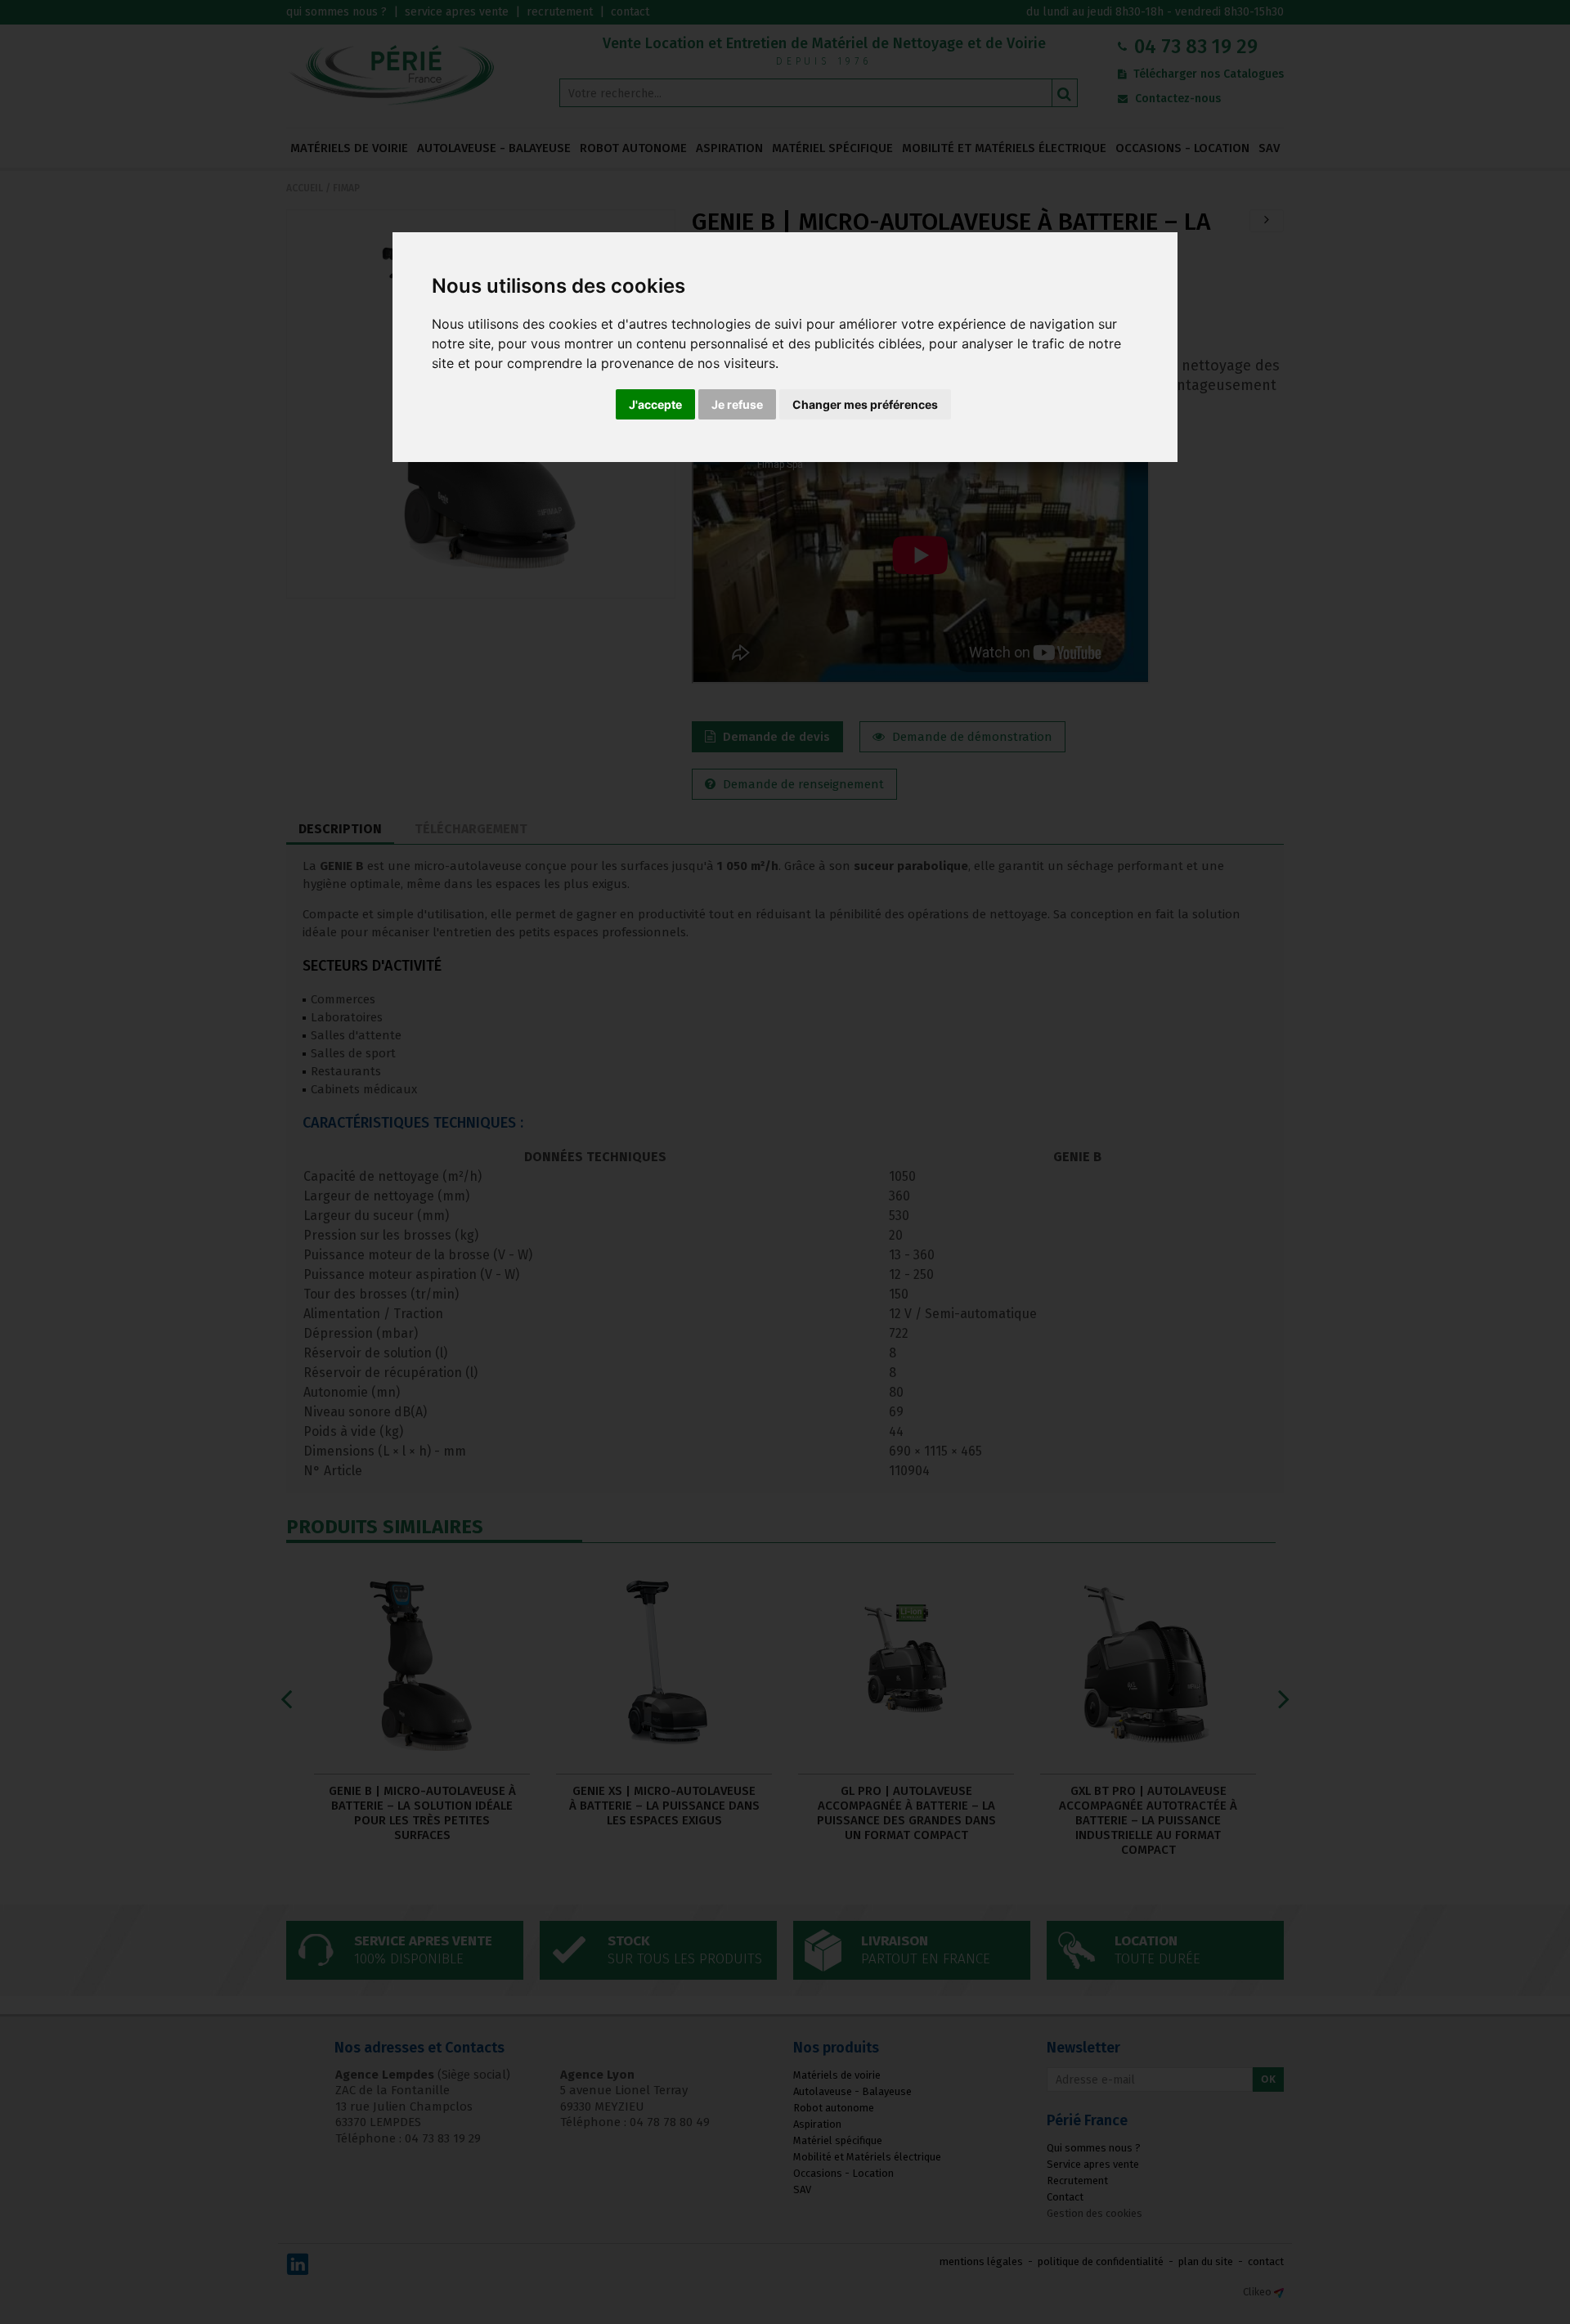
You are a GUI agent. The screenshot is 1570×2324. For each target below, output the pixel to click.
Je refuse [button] (737, 404)
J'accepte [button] (655, 404)
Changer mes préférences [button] (865, 404)
